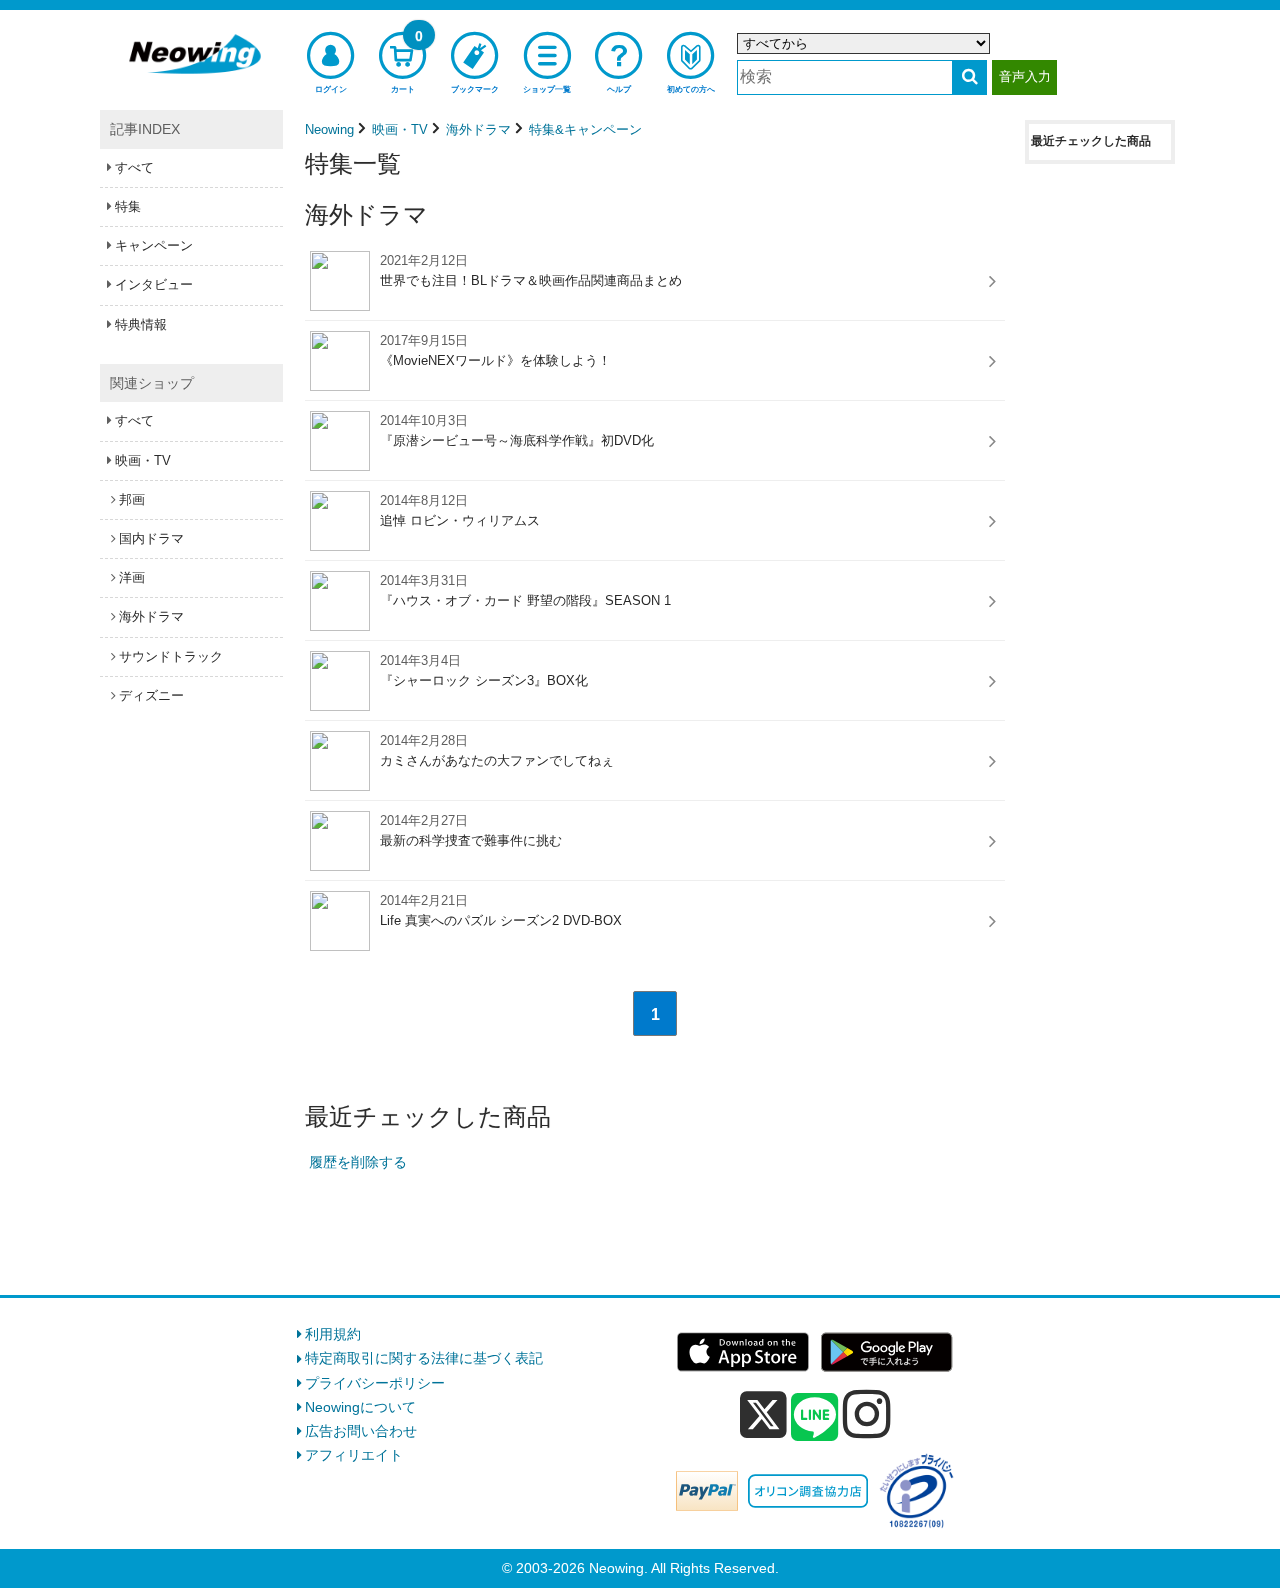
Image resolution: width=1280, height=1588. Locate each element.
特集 (128, 206)
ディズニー (151, 695)
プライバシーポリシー (375, 1383)
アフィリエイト (354, 1455)
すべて (134, 167)
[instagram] (867, 1414)
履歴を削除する (358, 1162)
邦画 (132, 499)
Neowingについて (360, 1407)
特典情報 (141, 324)
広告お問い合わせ (361, 1431)
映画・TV (143, 460)
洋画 (132, 577)
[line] (815, 1418)
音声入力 (1025, 76)
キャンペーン (154, 245)
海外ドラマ (151, 616)
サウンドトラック (171, 656)
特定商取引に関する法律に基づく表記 (424, 1358)
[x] (763, 1415)
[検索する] (969, 77)
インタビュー (154, 284)
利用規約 (333, 1334)
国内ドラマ (151, 538)
